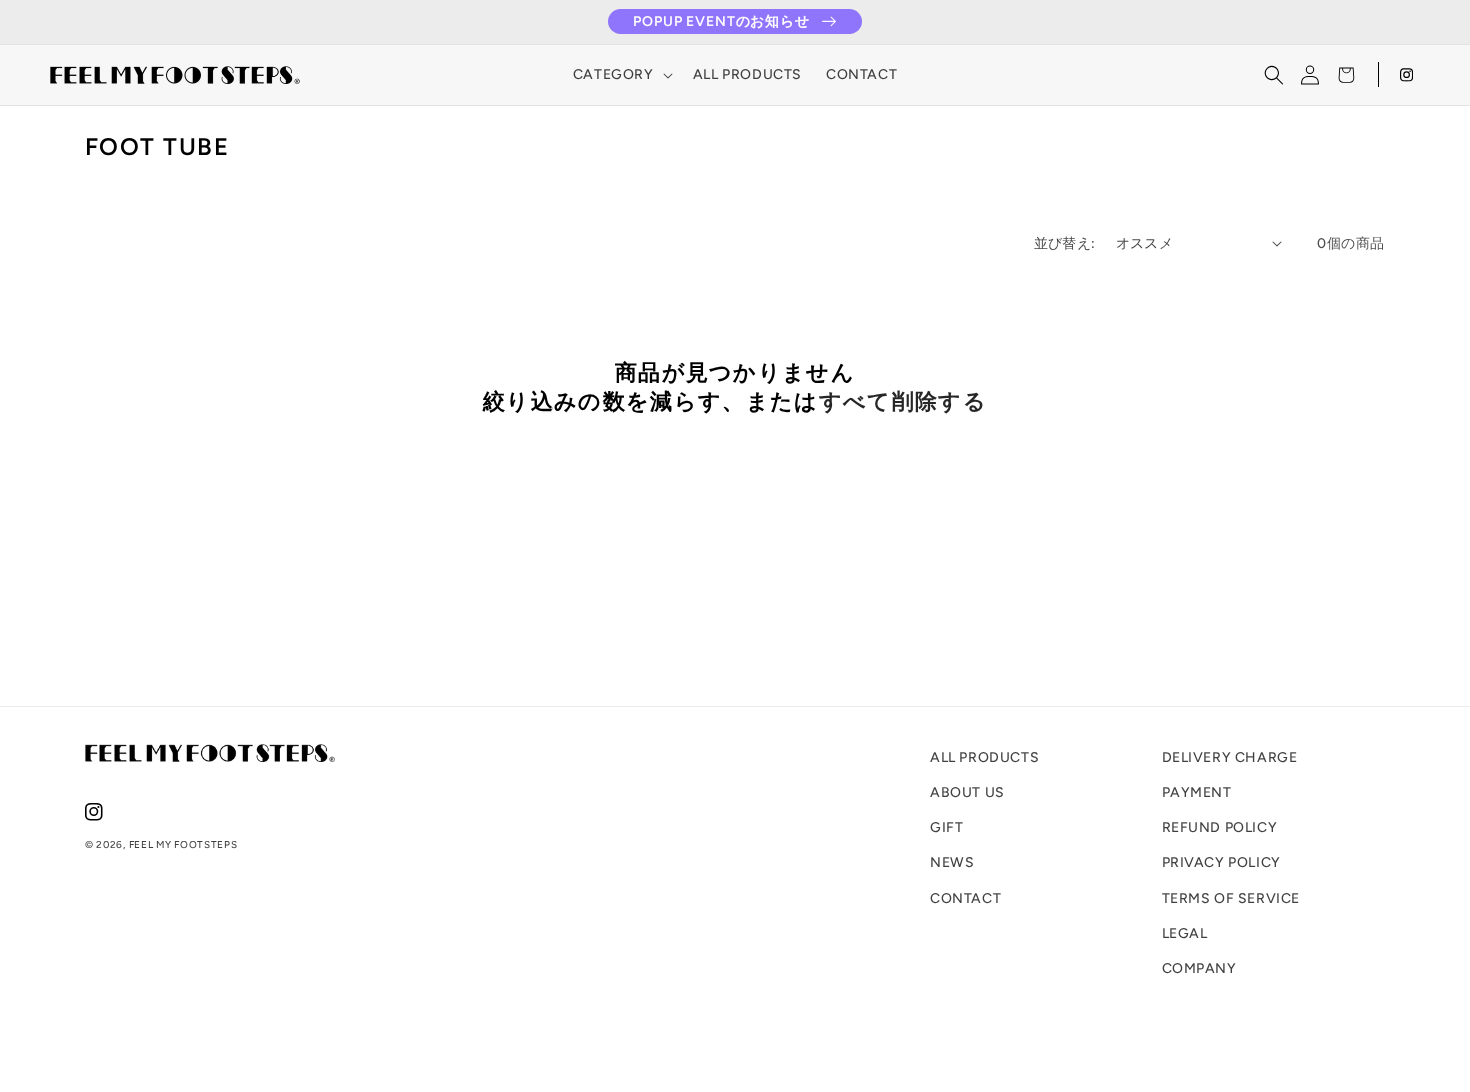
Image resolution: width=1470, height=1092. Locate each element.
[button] (621, 75)
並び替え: (1065, 243)
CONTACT (965, 898)
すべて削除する (903, 401)
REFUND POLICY (1220, 827)
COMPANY (1199, 968)
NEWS (952, 862)
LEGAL (1185, 933)
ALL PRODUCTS (984, 757)
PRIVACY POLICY (1221, 862)
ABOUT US (967, 792)
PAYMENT (1197, 792)
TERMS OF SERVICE (1231, 898)
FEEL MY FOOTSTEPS (183, 844)
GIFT (946, 827)
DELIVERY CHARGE (1230, 757)
